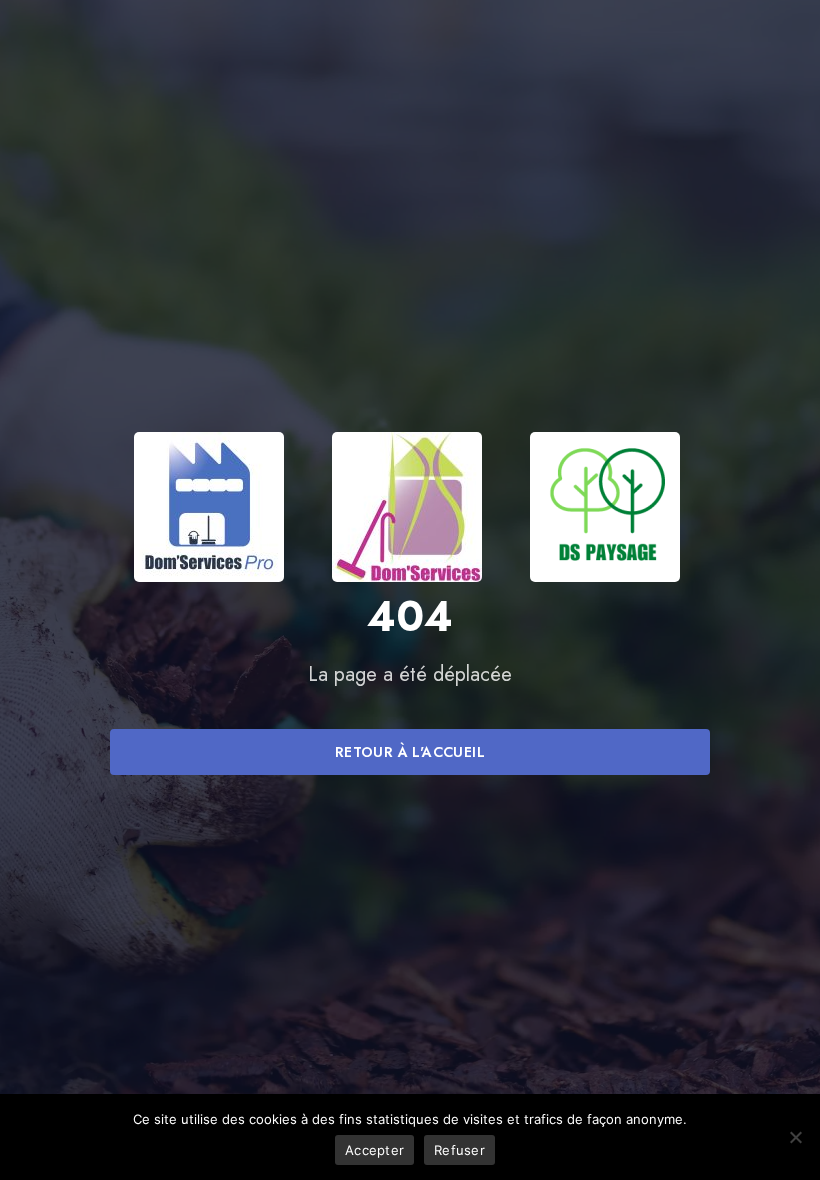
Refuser (459, 1150)
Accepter (374, 1150)
